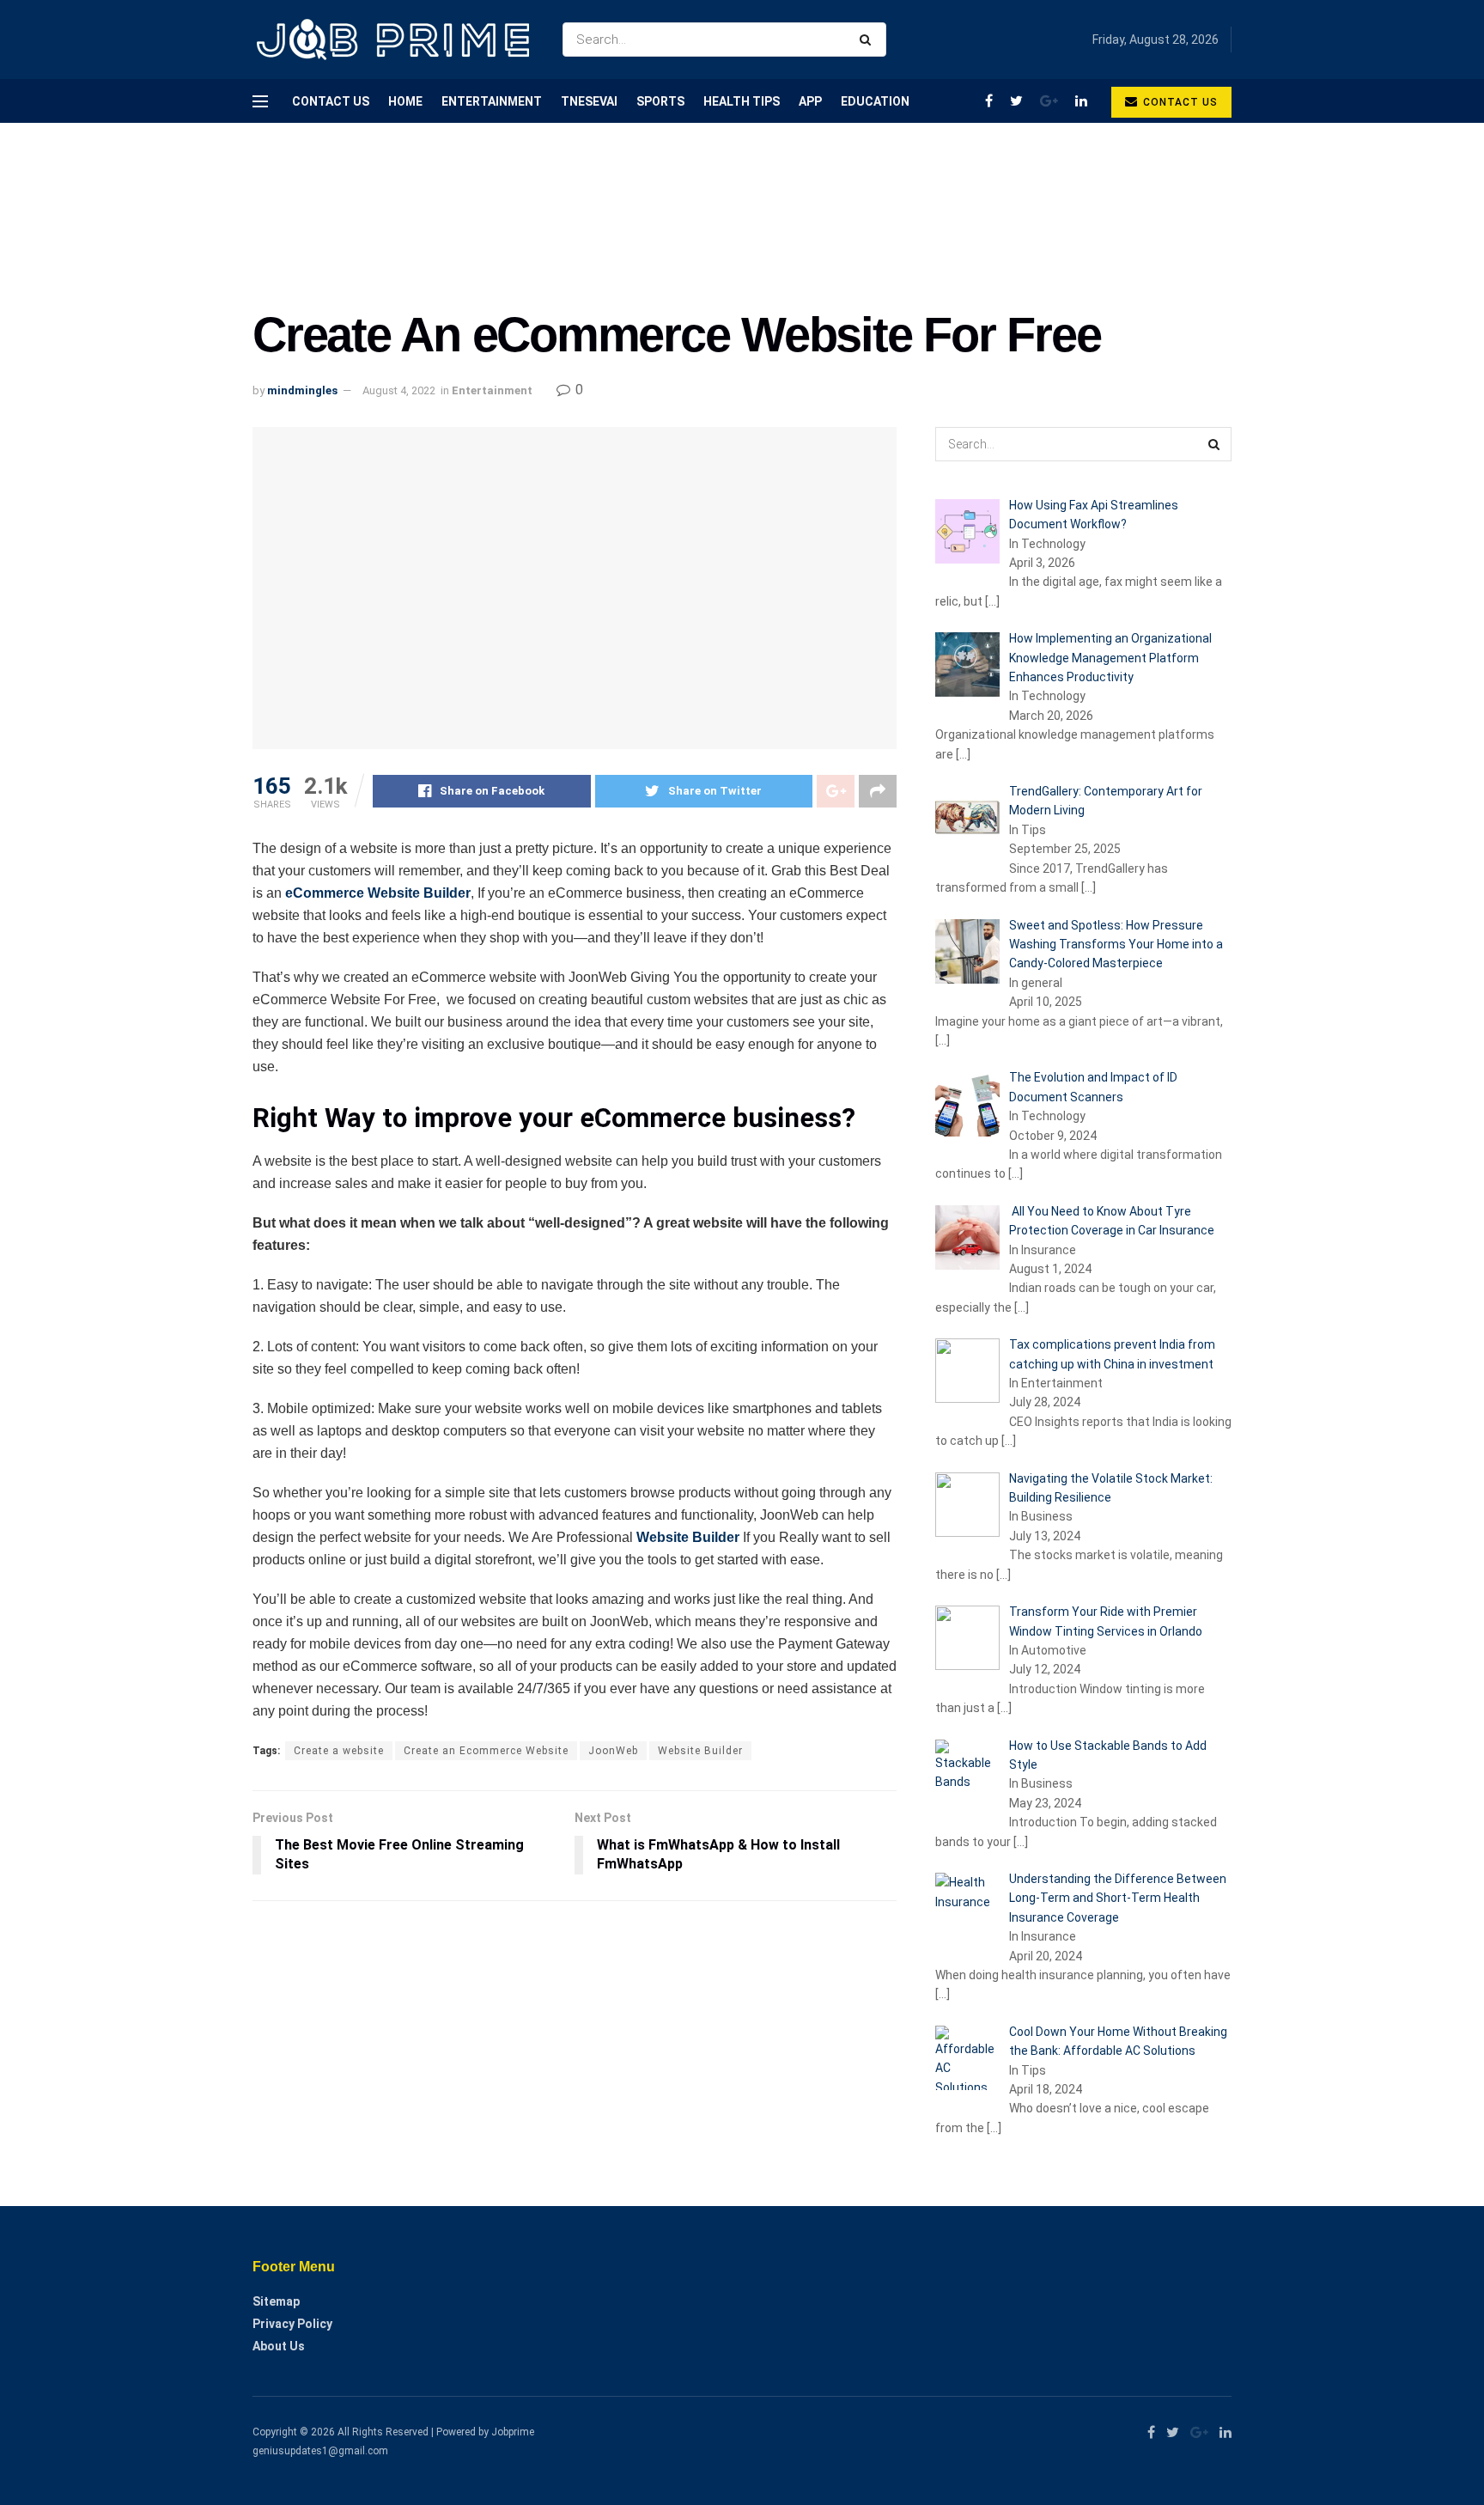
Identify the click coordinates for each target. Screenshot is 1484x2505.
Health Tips (742, 101)
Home (405, 101)
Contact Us (331, 101)
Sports (660, 101)
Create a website (339, 1751)
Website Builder (688, 1537)
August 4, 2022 (399, 390)
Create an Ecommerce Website (486, 1751)
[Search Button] (869, 40)
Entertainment (492, 101)
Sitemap (276, 2301)
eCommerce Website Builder (378, 893)
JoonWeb (613, 1751)
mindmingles (302, 390)
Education (875, 101)
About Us (279, 2346)
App (810, 101)
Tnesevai (589, 101)
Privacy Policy (292, 2324)
